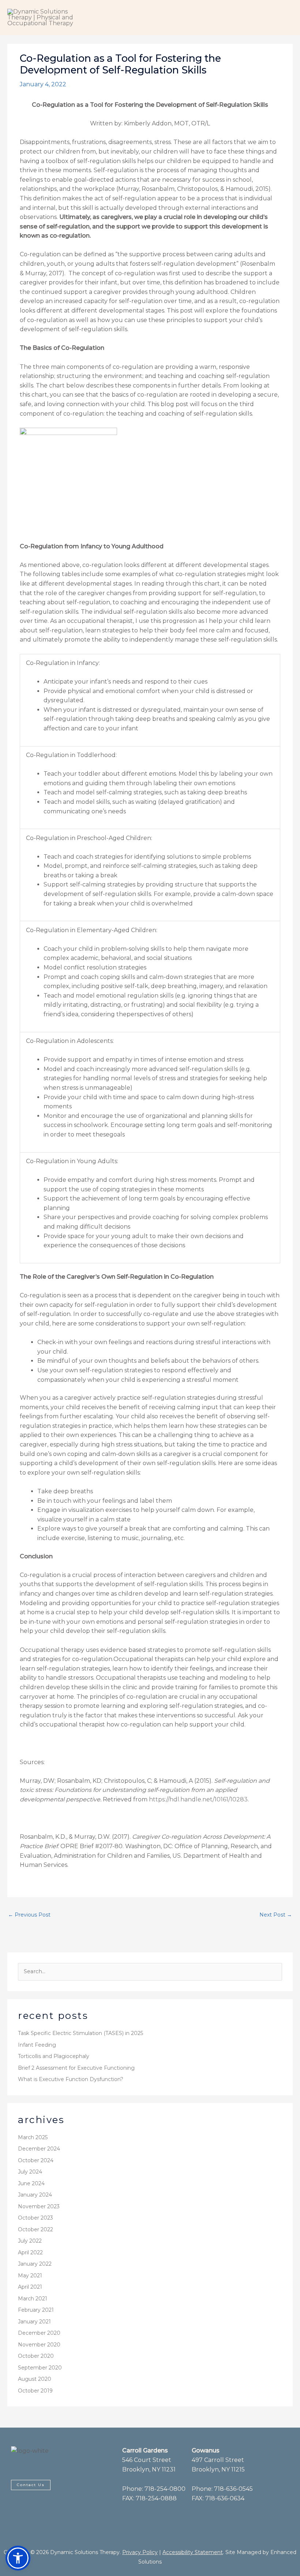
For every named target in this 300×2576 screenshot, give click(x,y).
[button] (18, 2558)
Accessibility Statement (193, 2552)
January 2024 (35, 2195)
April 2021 (30, 2287)
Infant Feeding (37, 2045)
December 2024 (39, 2149)
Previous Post (29, 1915)
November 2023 (39, 2206)
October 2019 (35, 2391)
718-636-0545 (233, 2489)
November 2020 (39, 2345)
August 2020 (35, 2379)
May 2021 (30, 2276)
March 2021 (33, 2299)
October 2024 (36, 2160)
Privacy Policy (140, 2552)
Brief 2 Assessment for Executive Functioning (76, 2068)
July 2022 (30, 2241)
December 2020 (39, 2333)
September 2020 (40, 2368)
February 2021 (36, 2310)
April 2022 (30, 2252)
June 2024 (31, 2183)
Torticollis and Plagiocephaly (54, 2056)
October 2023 (35, 2218)
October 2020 (36, 2356)
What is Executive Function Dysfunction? (71, 2079)
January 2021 (34, 2322)
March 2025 (33, 2137)
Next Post (276, 1915)
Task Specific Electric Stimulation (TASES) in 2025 (80, 2033)
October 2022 (35, 2229)
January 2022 (35, 2264)
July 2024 (30, 2172)
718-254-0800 (165, 2489)
